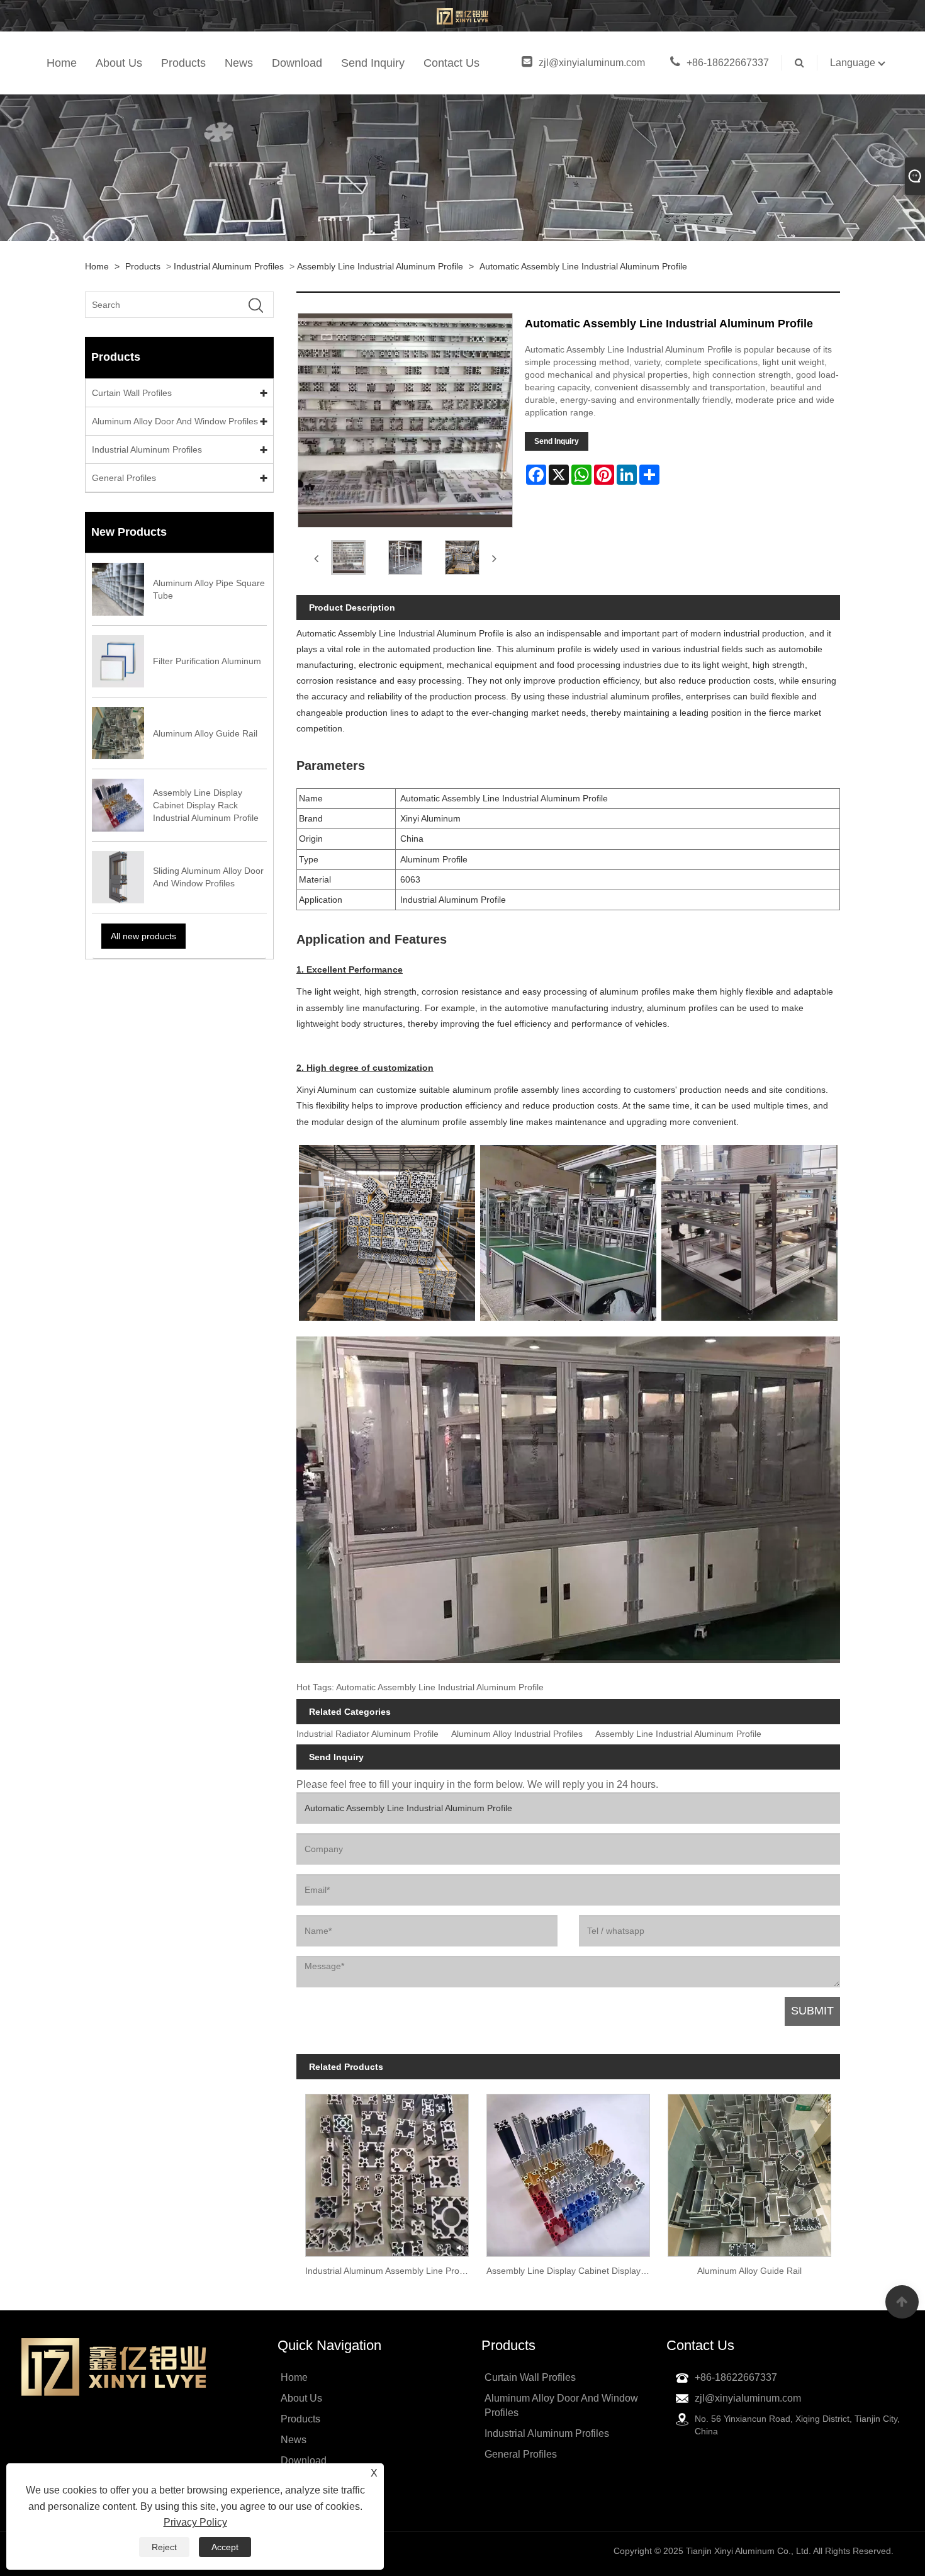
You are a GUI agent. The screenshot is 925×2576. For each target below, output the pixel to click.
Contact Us (451, 63)
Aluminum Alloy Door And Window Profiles (175, 421)
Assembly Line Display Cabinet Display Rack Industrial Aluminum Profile (573, 2271)
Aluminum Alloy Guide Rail (749, 2271)
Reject (164, 2547)
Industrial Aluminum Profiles (229, 266)
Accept (225, 2547)
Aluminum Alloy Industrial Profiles (517, 1734)
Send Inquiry (373, 63)
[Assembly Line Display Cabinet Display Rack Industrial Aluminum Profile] (568, 2171)
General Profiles (124, 478)
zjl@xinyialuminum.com (592, 63)
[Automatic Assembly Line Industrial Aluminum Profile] (348, 557)
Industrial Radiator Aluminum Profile (367, 1734)
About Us (119, 63)
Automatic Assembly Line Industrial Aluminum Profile (583, 266)
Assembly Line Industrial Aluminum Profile (380, 266)
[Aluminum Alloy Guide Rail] (749, 2171)
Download (297, 63)
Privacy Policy (195, 2522)
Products (183, 63)
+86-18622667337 (728, 63)
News (239, 63)
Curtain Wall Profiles (132, 393)
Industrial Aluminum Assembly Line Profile (388, 2271)
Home (62, 63)
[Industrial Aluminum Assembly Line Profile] (387, 2171)
